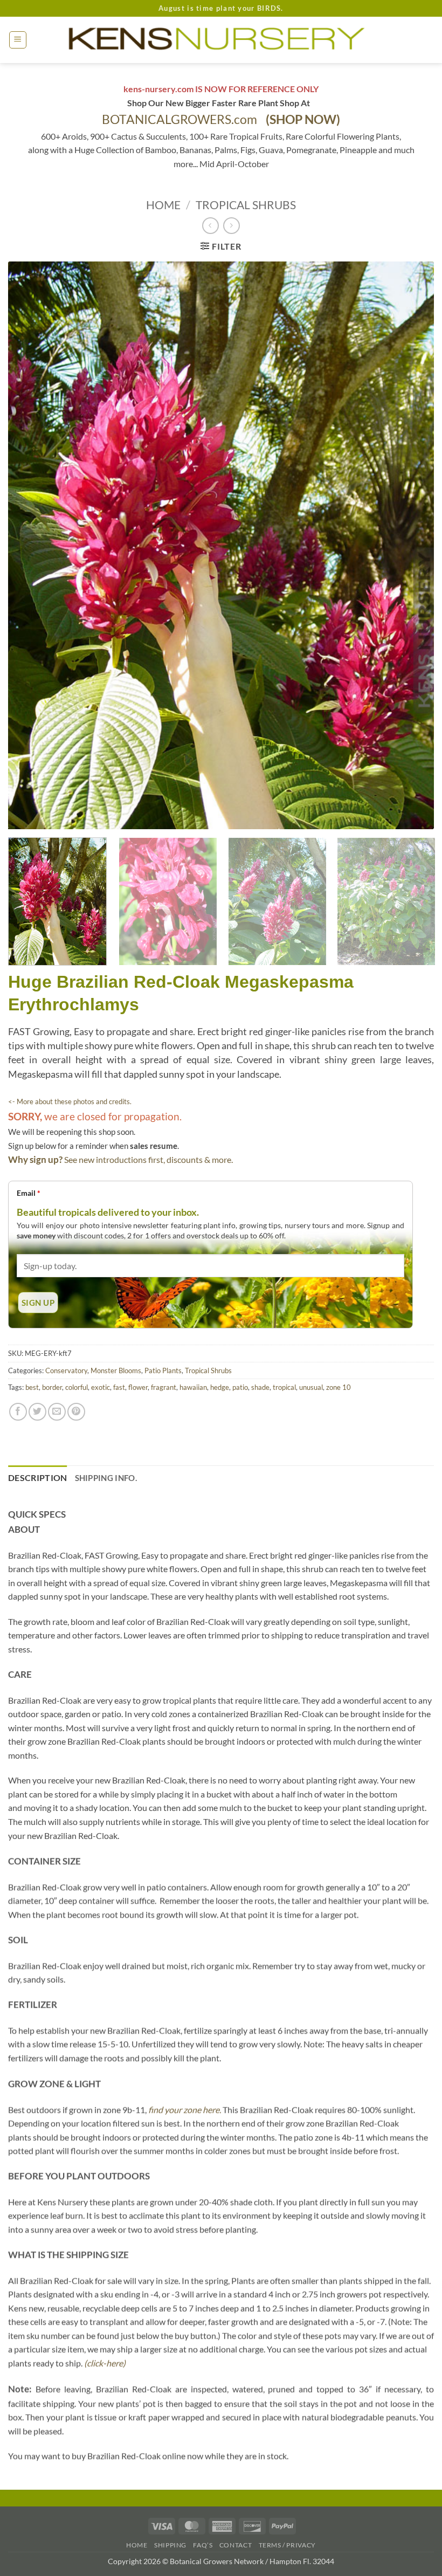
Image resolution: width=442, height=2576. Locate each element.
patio (240, 1387)
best (32, 1387)
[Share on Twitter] (37, 1412)
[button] (18, 40)
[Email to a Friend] (57, 1412)
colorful (77, 1387)
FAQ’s (203, 2545)
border (52, 1387)
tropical (284, 1387)
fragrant (164, 1387)
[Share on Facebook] (18, 1412)
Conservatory (66, 1370)
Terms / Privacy (287, 2545)
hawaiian (193, 1387)
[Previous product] (232, 226)
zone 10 (339, 1387)
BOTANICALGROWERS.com (221, 119)
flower (138, 1387)
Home (163, 205)
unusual (311, 1387)
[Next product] (210, 226)
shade (260, 1387)
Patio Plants (163, 1370)
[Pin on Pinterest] (76, 1412)
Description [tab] (38, 1478)
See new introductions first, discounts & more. (149, 1159)
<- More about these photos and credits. (70, 1101)
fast (119, 1387)
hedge (220, 1387)
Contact (236, 2545)
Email (29, 1193)
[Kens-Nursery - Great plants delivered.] (221, 40)
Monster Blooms (116, 1370)
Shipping (170, 2545)
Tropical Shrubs (246, 205)
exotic (101, 1387)
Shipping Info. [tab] (106, 1478)
